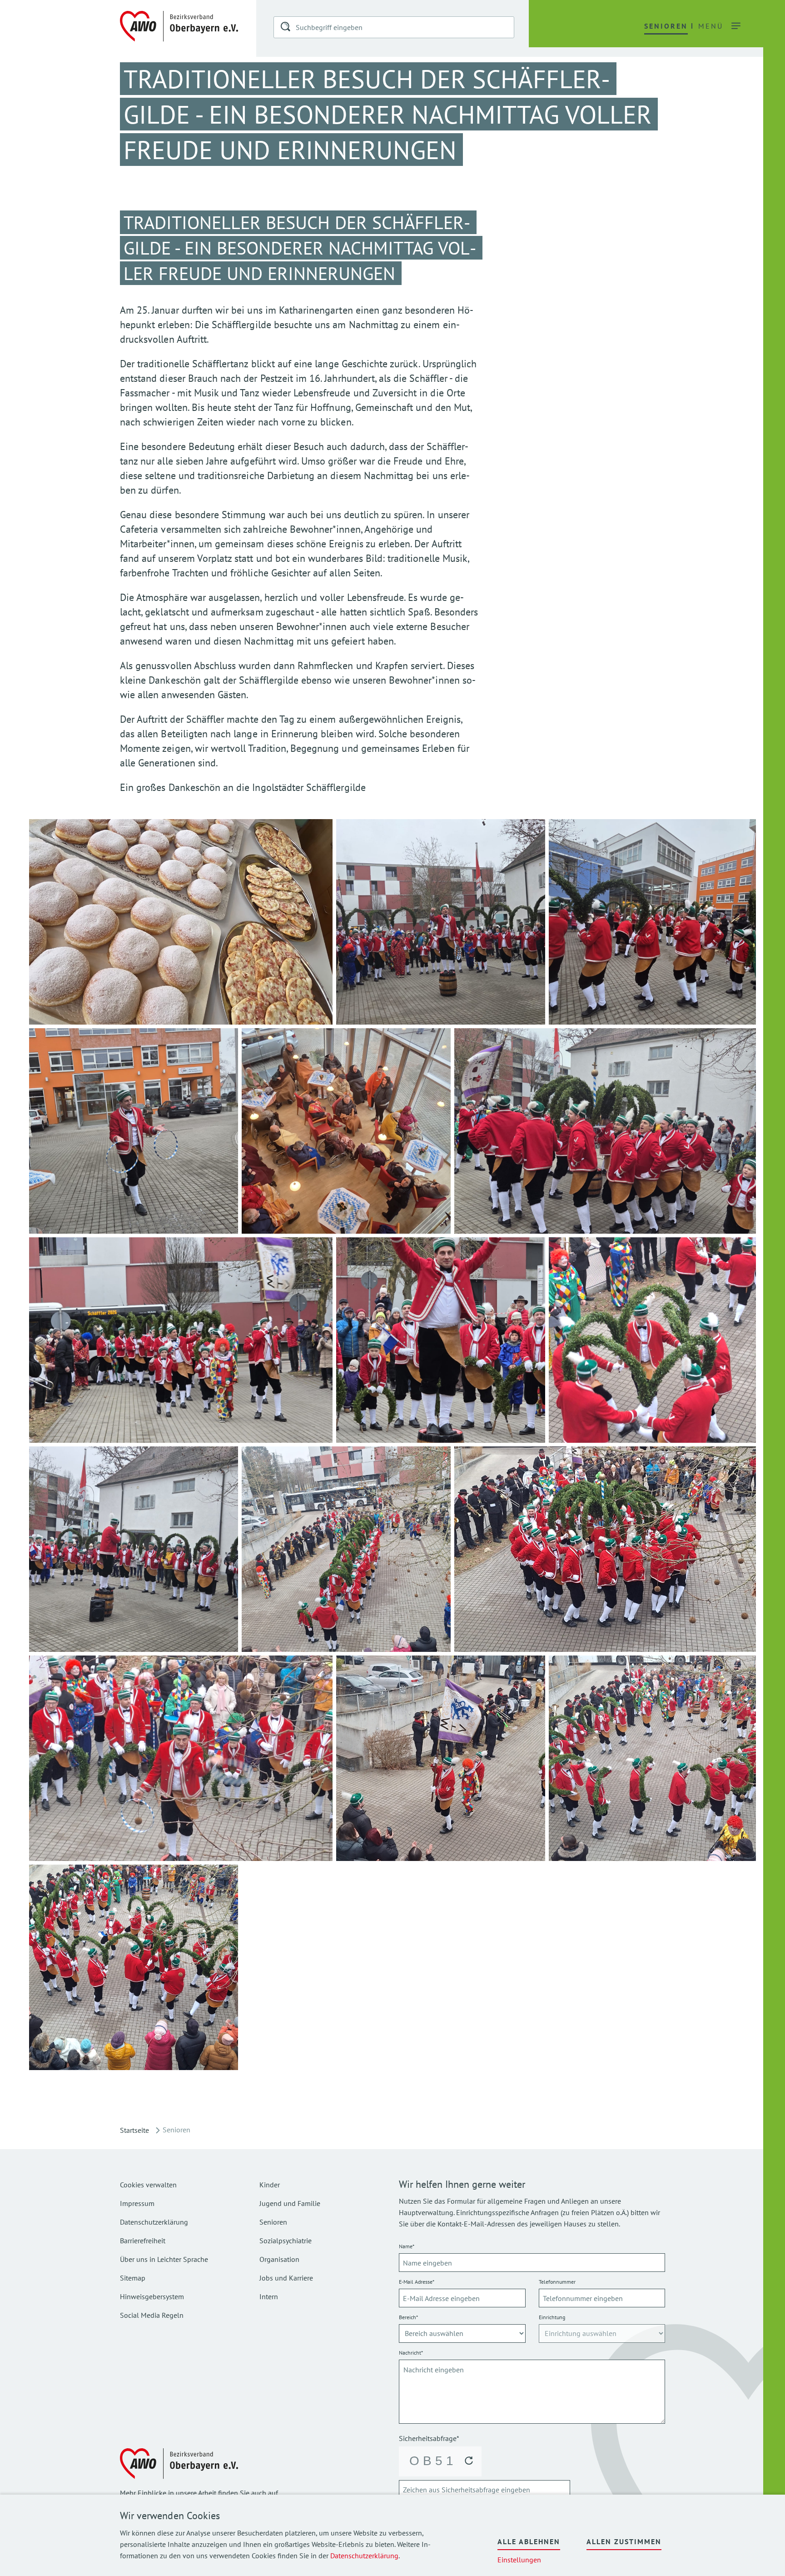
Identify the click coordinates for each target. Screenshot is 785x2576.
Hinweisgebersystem (152, 2296)
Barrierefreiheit (143, 2241)
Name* (407, 2246)
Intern (269, 2296)
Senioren (273, 2222)
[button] (286, 28)
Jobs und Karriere (286, 2278)
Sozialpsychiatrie (286, 2241)
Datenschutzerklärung (364, 2556)
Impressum (137, 2203)
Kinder (270, 2185)
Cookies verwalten (148, 2185)
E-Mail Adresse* (417, 2282)
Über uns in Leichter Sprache (164, 2259)
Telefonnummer (557, 2282)
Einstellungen (519, 2560)
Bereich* (408, 2317)
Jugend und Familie (290, 2203)
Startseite (134, 2130)
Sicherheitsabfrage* (429, 2438)
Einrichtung (552, 2317)
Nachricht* (411, 2353)
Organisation (279, 2259)
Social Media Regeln (152, 2315)
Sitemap (133, 2278)
